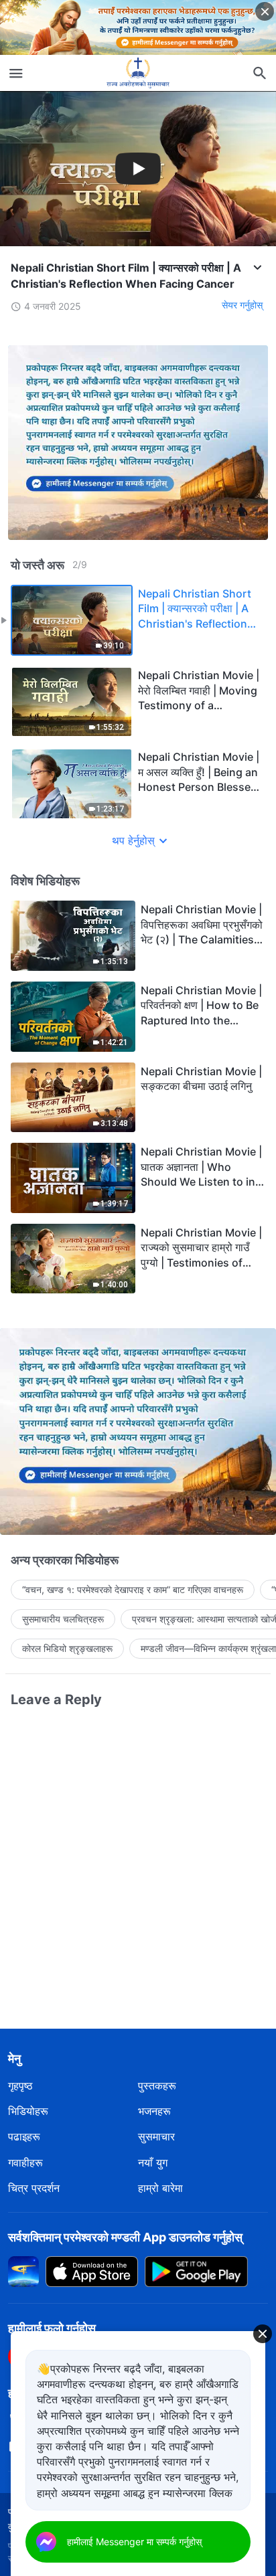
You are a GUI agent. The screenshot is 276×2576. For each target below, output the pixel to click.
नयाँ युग (153, 2163)
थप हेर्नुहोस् (133, 840)
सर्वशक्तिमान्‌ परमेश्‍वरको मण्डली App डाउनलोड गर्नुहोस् (125, 2237)
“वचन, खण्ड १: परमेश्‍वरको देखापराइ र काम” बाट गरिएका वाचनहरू (133, 1589)
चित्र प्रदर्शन (34, 2188)
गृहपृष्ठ (20, 2086)
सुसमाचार (156, 2136)
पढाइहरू (24, 2136)
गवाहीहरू (25, 2163)
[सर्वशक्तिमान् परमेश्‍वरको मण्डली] (138, 73)
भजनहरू (154, 2111)
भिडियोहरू (28, 2111)
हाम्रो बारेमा (160, 2188)
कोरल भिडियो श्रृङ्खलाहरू (67, 1648)
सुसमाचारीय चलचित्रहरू (63, 1619)
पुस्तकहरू (157, 2086)
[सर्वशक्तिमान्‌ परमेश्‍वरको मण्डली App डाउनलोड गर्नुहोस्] (23, 2270)
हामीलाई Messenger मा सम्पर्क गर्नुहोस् (134, 2542)
